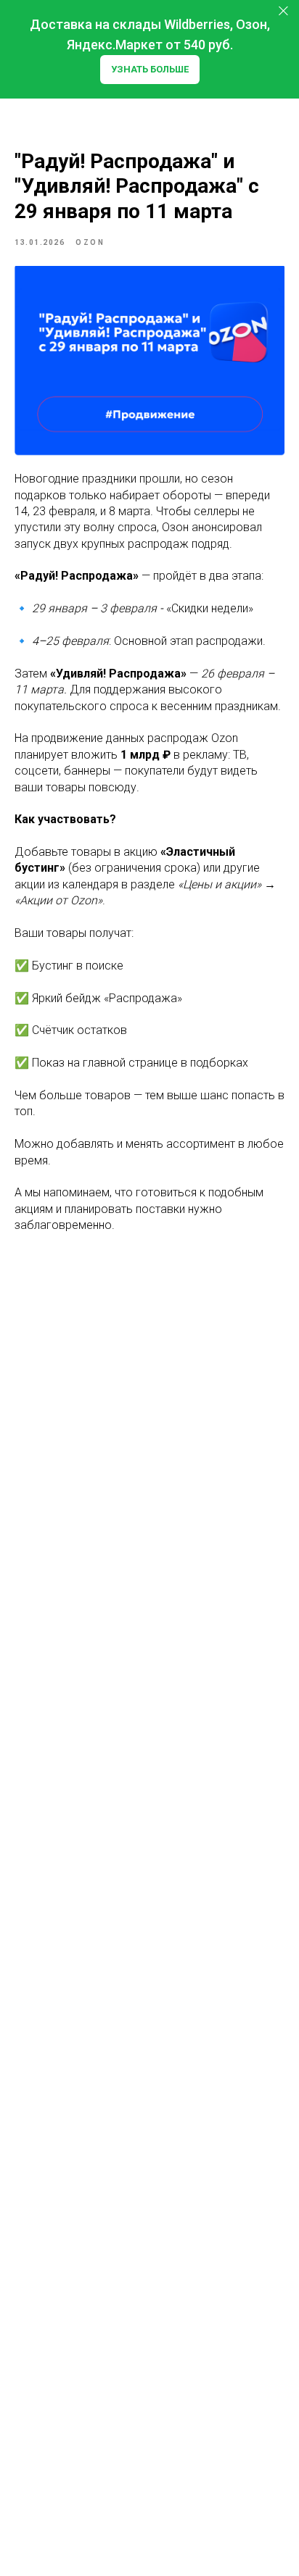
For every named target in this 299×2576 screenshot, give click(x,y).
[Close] (283, 11)
